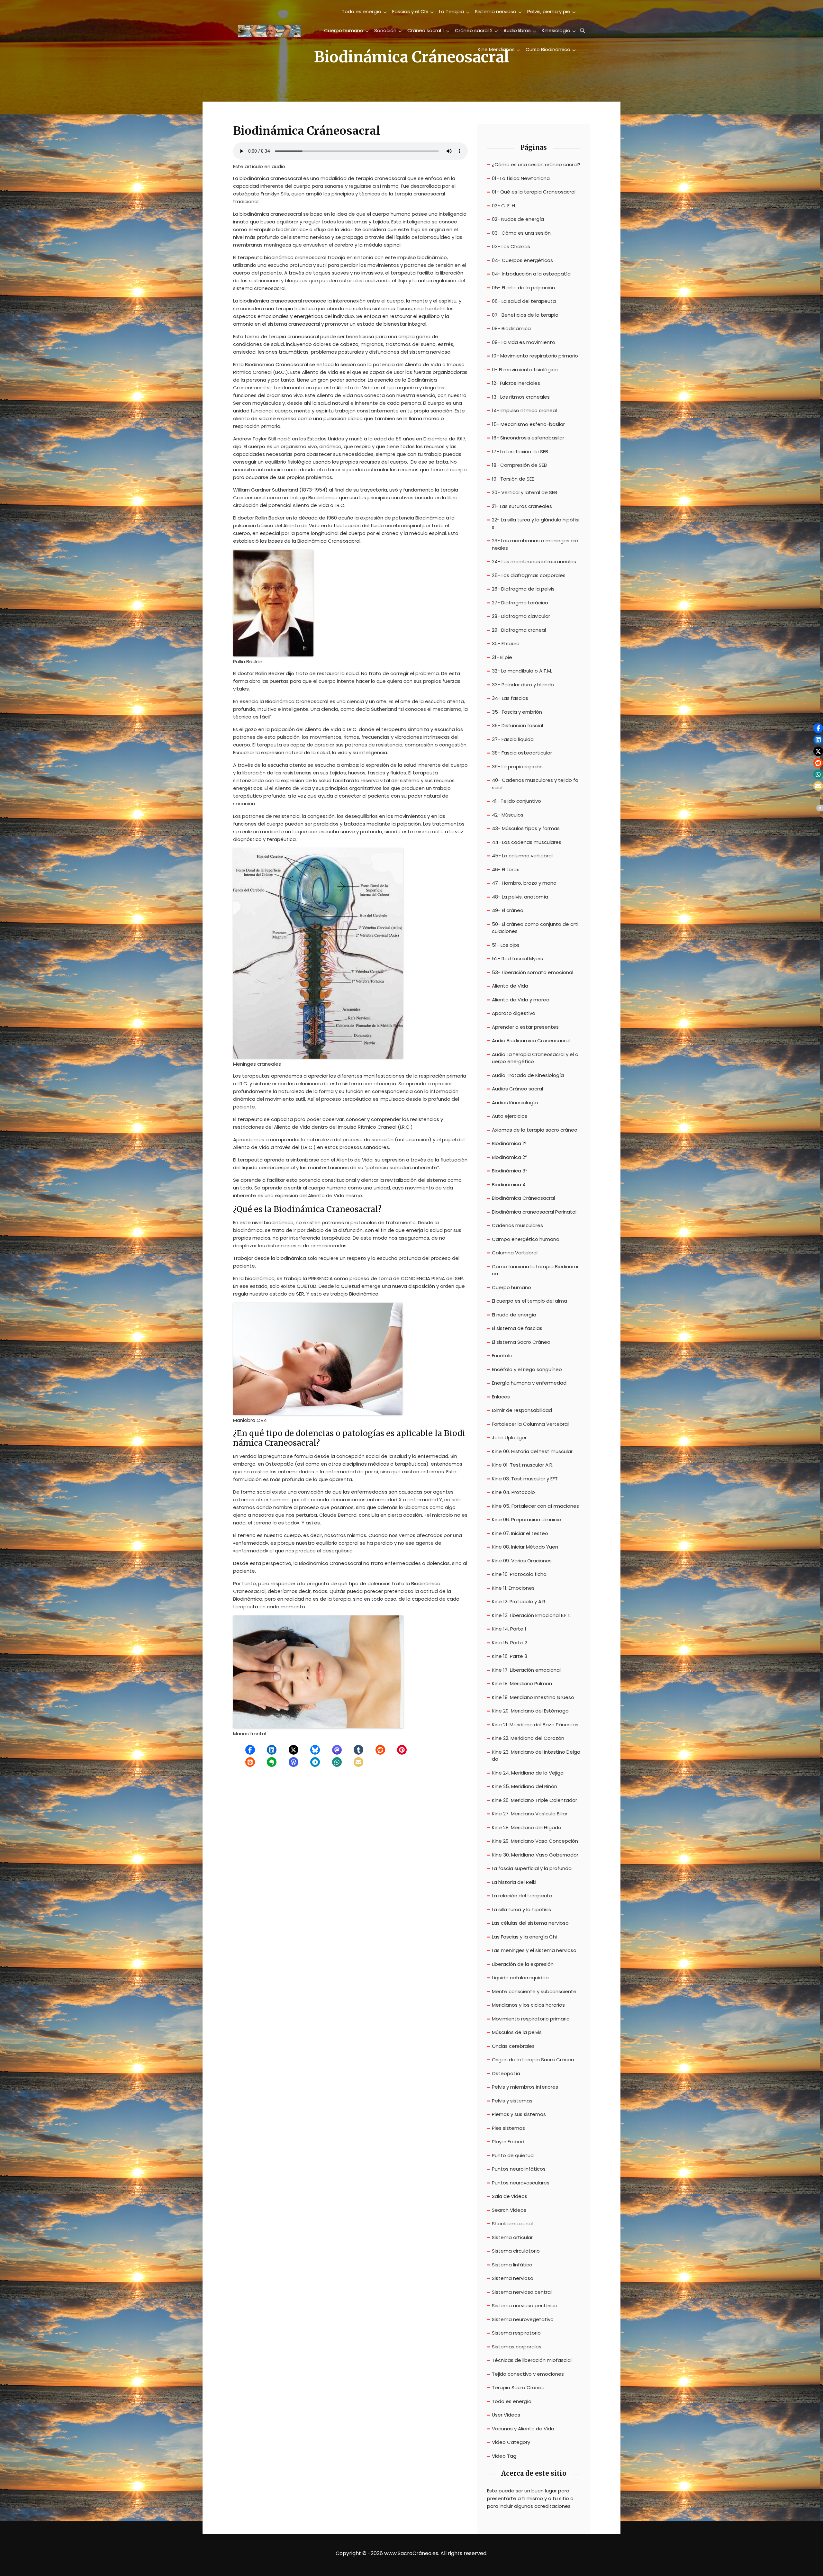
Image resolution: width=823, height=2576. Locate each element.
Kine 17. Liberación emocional (526, 1670)
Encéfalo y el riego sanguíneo (527, 1369)
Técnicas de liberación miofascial (532, 2360)
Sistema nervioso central (522, 2292)
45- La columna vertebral (522, 856)
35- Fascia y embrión (517, 712)
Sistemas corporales (517, 2347)
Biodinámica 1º (509, 1143)
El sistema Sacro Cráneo (521, 1342)
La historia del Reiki (514, 1882)
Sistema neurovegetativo (523, 2319)
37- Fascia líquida (513, 739)
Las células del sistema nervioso (530, 1923)
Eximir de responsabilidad (522, 1410)
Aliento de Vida (510, 986)
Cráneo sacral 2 (474, 30)
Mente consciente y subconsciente (534, 1991)
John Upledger (509, 1437)
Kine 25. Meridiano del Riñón (525, 1786)
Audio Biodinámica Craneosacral (531, 1040)
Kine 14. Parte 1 (509, 1629)
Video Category (511, 2442)
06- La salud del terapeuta (524, 301)
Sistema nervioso (496, 11)
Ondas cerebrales (513, 2046)
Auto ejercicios (510, 1116)
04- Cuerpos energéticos (522, 260)
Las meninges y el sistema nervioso (534, 1950)
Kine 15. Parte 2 (510, 1643)
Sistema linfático (512, 2265)
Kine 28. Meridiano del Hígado (527, 1827)
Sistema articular (512, 2237)
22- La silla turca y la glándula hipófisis (536, 523)
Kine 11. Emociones (513, 1588)
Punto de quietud (513, 2155)
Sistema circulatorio (516, 2251)
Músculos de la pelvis (517, 2032)
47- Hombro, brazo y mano (524, 883)
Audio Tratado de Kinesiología (528, 1075)
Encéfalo (502, 1356)
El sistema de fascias (517, 1328)
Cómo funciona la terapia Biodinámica (535, 1270)
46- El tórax (505, 869)
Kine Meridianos (496, 49)
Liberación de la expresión (523, 1964)
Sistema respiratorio (516, 2333)
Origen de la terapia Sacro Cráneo (533, 2060)
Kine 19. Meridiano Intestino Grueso (533, 1697)
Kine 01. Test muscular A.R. (523, 1465)
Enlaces (501, 1397)
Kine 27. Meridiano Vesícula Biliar (530, 1814)
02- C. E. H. (504, 206)
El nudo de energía (514, 1315)
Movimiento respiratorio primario (531, 2019)
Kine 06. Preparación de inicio (526, 1519)
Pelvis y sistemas (512, 2101)
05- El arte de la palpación (523, 288)
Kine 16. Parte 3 (510, 1656)
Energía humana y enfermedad (529, 1383)
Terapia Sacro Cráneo (518, 2387)
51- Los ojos (506, 945)
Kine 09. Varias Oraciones (522, 1561)
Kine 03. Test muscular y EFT (525, 1479)
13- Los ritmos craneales (521, 397)
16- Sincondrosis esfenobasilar (528, 438)
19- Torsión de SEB (513, 479)
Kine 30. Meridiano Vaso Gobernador (535, 1855)
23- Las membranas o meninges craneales (535, 544)
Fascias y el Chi (410, 11)
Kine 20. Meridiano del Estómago (530, 1711)
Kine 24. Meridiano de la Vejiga (528, 1773)
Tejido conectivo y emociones (528, 2374)
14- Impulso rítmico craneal (524, 410)
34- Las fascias (510, 698)
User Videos (506, 2415)
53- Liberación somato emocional (533, 972)
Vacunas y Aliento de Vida (523, 2429)
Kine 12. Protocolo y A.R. (519, 1601)
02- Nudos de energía (518, 219)
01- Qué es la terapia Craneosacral (534, 192)
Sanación (385, 30)
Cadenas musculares (517, 1225)
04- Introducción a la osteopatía (531, 274)
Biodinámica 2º (509, 1157)
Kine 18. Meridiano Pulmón (522, 1683)
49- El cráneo (508, 910)
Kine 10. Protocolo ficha (519, 1574)
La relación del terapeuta (522, 1896)
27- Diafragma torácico (520, 603)
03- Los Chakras (511, 246)
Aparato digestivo (514, 1013)
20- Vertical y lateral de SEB (525, 492)
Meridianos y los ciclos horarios (528, 2005)
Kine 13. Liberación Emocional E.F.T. (532, 1615)
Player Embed (508, 2142)
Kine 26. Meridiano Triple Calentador (534, 1800)
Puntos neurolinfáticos (519, 2169)
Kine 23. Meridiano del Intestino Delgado (536, 1756)
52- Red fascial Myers (517, 958)
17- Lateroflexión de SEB (520, 452)
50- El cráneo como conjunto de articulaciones (535, 928)
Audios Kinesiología (515, 1103)
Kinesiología (556, 30)
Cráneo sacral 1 (426, 30)
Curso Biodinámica (548, 49)
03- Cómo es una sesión (521, 233)
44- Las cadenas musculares (527, 842)
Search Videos (509, 2210)
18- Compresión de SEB (519, 465)
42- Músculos (508, 815)
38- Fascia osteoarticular (522, 753)
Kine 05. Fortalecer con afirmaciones (535, 1506)
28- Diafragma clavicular (521, 616)
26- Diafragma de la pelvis (523, 589)
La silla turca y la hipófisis (521, 1909)
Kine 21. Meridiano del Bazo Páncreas (535, 1725)
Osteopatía (506, 2073)
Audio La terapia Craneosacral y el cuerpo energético (535, 1058)
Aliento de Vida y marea (521, 1000)
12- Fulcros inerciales (516, 383)
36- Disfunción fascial (517, 725)
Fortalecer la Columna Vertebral (530, 1424)
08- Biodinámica (511, 328)
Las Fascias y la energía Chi (524, 1937)
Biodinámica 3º (510, 1171)
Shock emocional (512, 2223)
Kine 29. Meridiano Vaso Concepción (535, 1841)
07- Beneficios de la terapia (525, 315)
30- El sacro (506, 643)
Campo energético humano (526, 1239)
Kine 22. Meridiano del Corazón (528, 1738)
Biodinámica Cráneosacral (523, 1198)
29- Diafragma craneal (519, 630)
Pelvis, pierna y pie (549, 11)
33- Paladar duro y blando (523, 685)
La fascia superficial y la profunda (532, 1868)
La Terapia (452, 11)
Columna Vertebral (515, 1253)
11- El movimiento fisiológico (525, 370)
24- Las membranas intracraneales (534, 561)
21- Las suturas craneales (522, 506)
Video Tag (504, 2456)
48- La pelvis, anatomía (520, 897)
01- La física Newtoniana (521, 178)
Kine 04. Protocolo (513, 1492)
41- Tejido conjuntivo (516, 801)
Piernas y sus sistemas (519, 2114)
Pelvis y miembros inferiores (525, 2087)
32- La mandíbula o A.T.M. (522, 671)
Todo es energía (362, 11)
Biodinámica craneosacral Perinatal (534, 1212)
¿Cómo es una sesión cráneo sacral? (536, 164)
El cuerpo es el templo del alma (529, 1301)
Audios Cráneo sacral (517, 1089)
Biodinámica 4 (509, 1184)
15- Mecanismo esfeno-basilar (528, 424)
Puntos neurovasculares (521, 2183)
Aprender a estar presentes (525, 1027)
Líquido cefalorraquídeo (520, 1978)
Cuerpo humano (344, 30)
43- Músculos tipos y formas (526, 828)
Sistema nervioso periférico (525, 2305)
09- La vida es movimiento (524, 342)
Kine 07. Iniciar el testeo (520, 1533)
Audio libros (517, 30)
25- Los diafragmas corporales (529, 575)
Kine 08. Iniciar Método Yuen (525, 1547)
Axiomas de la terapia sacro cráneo (535, 1130)
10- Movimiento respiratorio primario (535, 356)
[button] (250, 1750)
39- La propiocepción (517, 767)
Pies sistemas (508, 2128)
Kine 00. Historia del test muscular (532, 1451)
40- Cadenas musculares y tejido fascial (535, 784)
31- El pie (502, 657)
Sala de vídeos (510, 2196)
